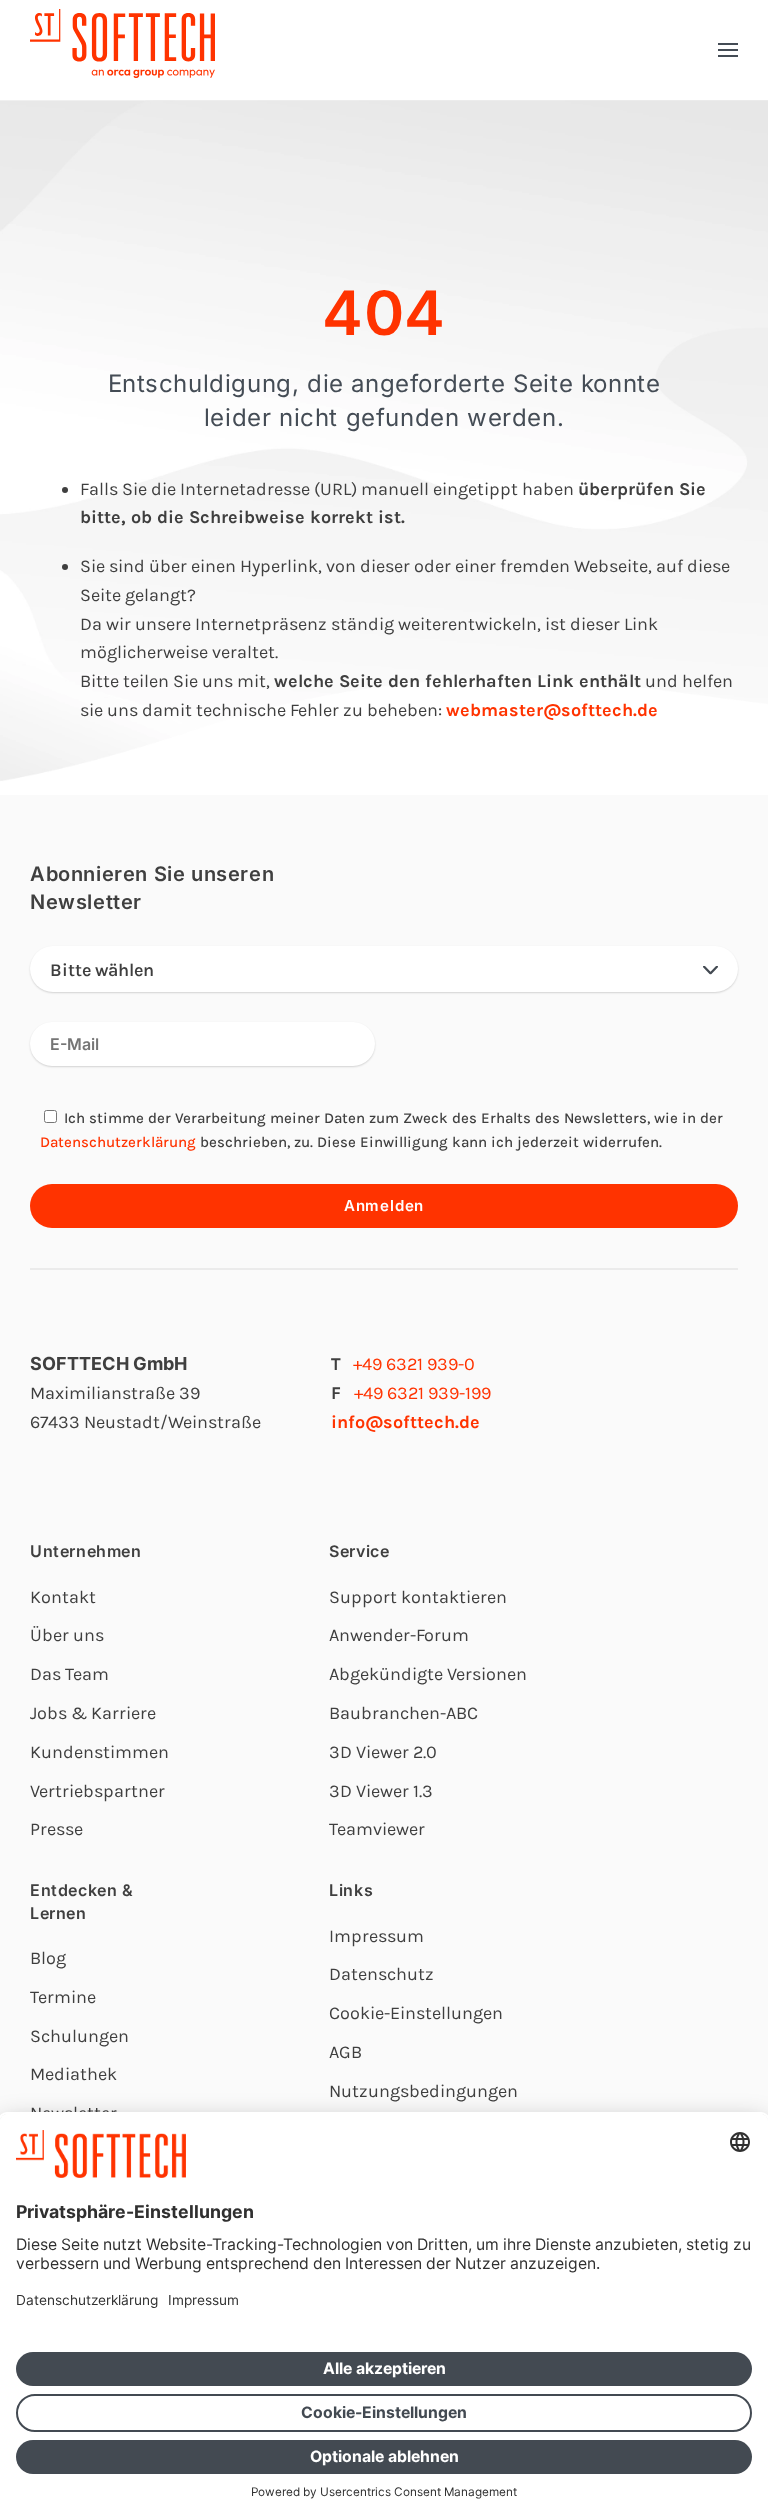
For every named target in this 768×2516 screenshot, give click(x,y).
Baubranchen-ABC (403, 1713)
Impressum (376, 1936)
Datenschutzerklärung (118, 1142)
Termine (63, 1997)
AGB (345, 2052)
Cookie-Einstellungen (416, 2013)
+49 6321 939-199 (422, 1393)
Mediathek (73, 2074)
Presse (56, 1829)
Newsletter (73, 2113)
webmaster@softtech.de (552, 710)
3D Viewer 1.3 (381, 1791)
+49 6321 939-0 (414, 1364)
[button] (728, 50)
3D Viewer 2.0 (383, 1752)
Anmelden (384, 1205)
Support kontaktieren (418, 1597)
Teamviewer (377, 1829)
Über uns (67, 1635)
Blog (48, 1958)
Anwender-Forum (399, 1635)
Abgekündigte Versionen (428, 1674)
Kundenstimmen (99, 1752)
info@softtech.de (405, 1422)
